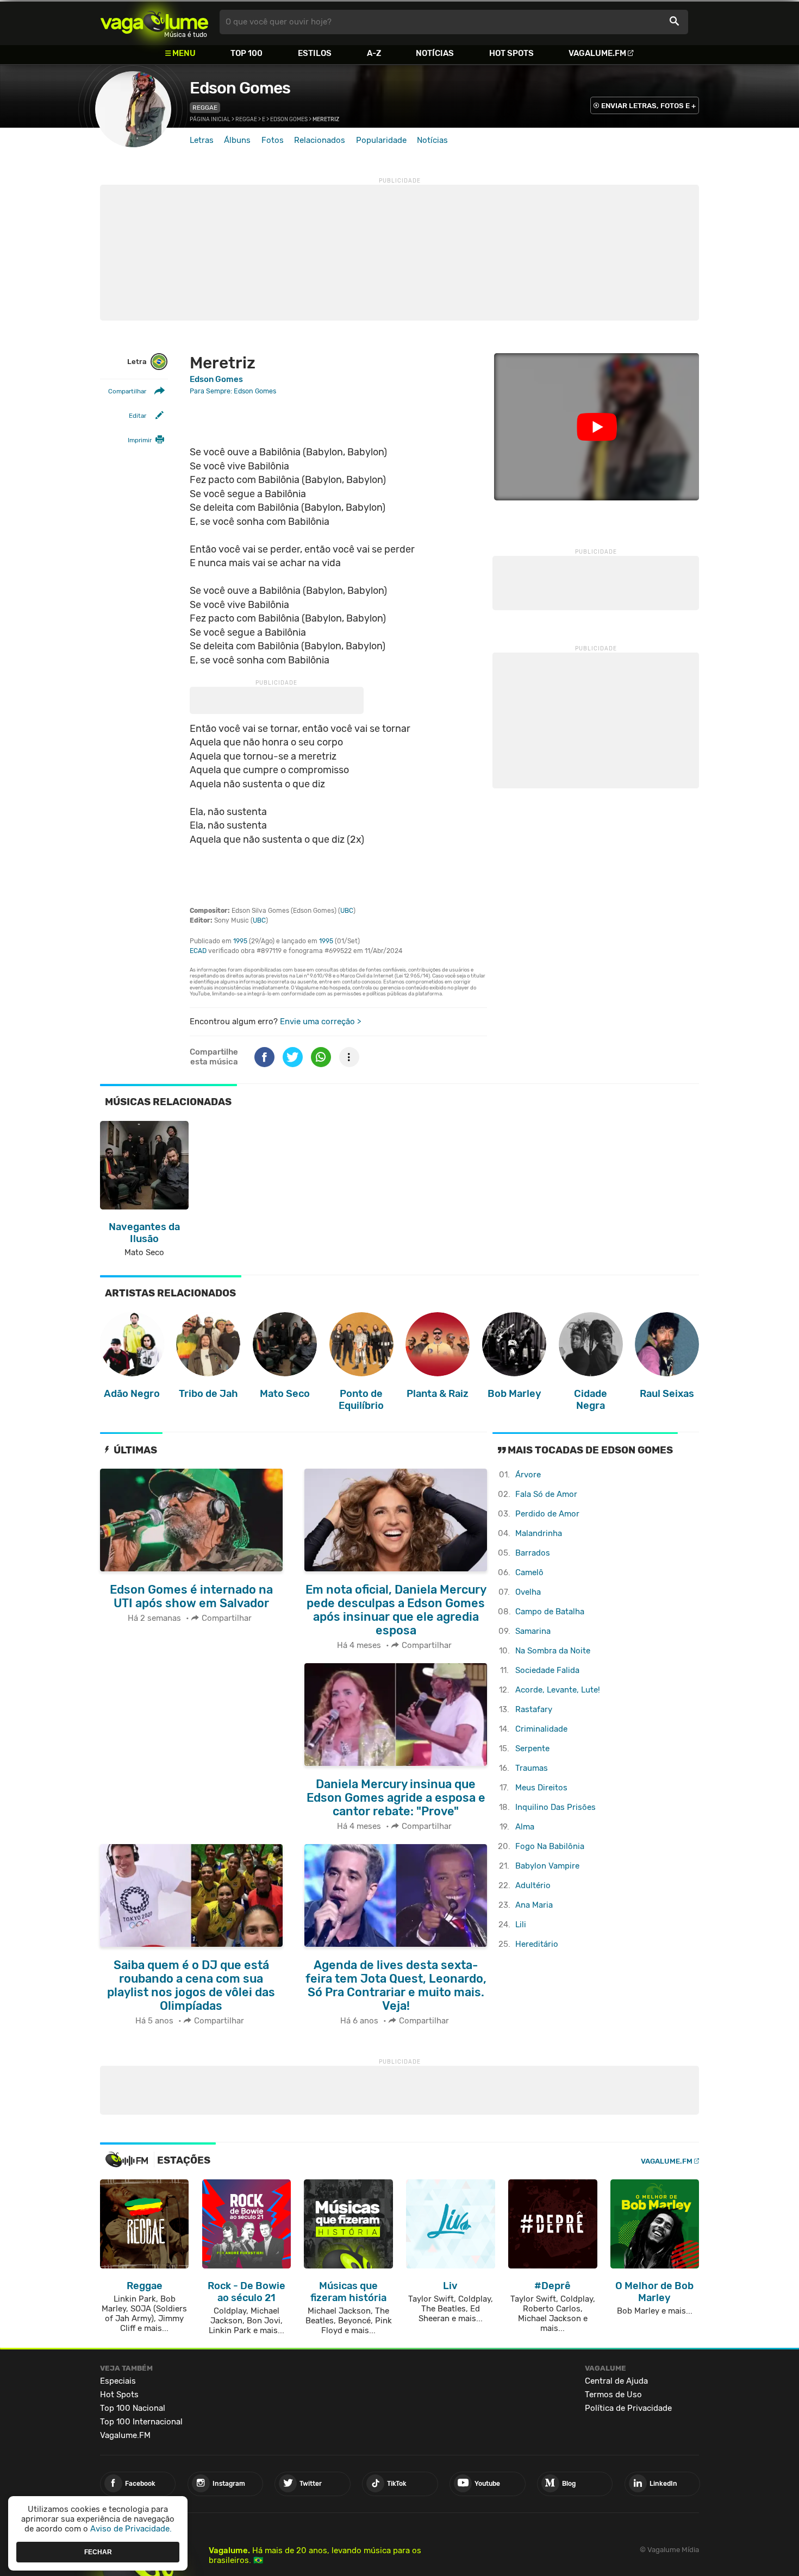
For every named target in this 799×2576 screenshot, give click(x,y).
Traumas (532, 1768)
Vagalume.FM (597, 53)
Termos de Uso (613, 2395)
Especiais (118, 2381)
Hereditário (537, 1944)
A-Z (374, 53)
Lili (521, 1925)
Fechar (98, 2552)
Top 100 (246, 53)
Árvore (528, 1475)
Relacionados (320, 140)
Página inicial (210, 120)
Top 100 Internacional (141, 2422)
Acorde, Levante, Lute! (558, 1690)
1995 (240, 941)
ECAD (198, 951)
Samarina (533, 1631)
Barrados (533, 1553)
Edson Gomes (240, 88)
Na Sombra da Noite (553, 1651)
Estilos (315, 53)
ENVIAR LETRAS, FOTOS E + (648, 106)
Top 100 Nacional (133, 2408)
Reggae (205, 108)
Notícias (435, 53)
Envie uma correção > (320, 1021)
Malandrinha (539, 1533)
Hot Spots (511, 53)
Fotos (273, 140)
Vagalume (154, 22)
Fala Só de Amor (546, 1494)
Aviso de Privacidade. (131, 2529)
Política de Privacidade (628, 2408)
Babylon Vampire (547, 1866)
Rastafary (534, 1709)
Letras (202, 140)
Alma (525, 1827)
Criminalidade (541, 1729)
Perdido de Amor (547, 1514)
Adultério (533, 1885)
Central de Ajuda (616, 2381)
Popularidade (381, 140)
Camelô (529, 1572)
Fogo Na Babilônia (550, 1846)
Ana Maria (534, 1905)
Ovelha (528, 1592)
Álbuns (237, 140)
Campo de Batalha (550, 1612)
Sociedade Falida (547, 1670)
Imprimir (140, 440)
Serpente (532, 1748)
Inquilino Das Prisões (555, 1807)
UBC (347, 911)
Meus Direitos (541, 1788)
